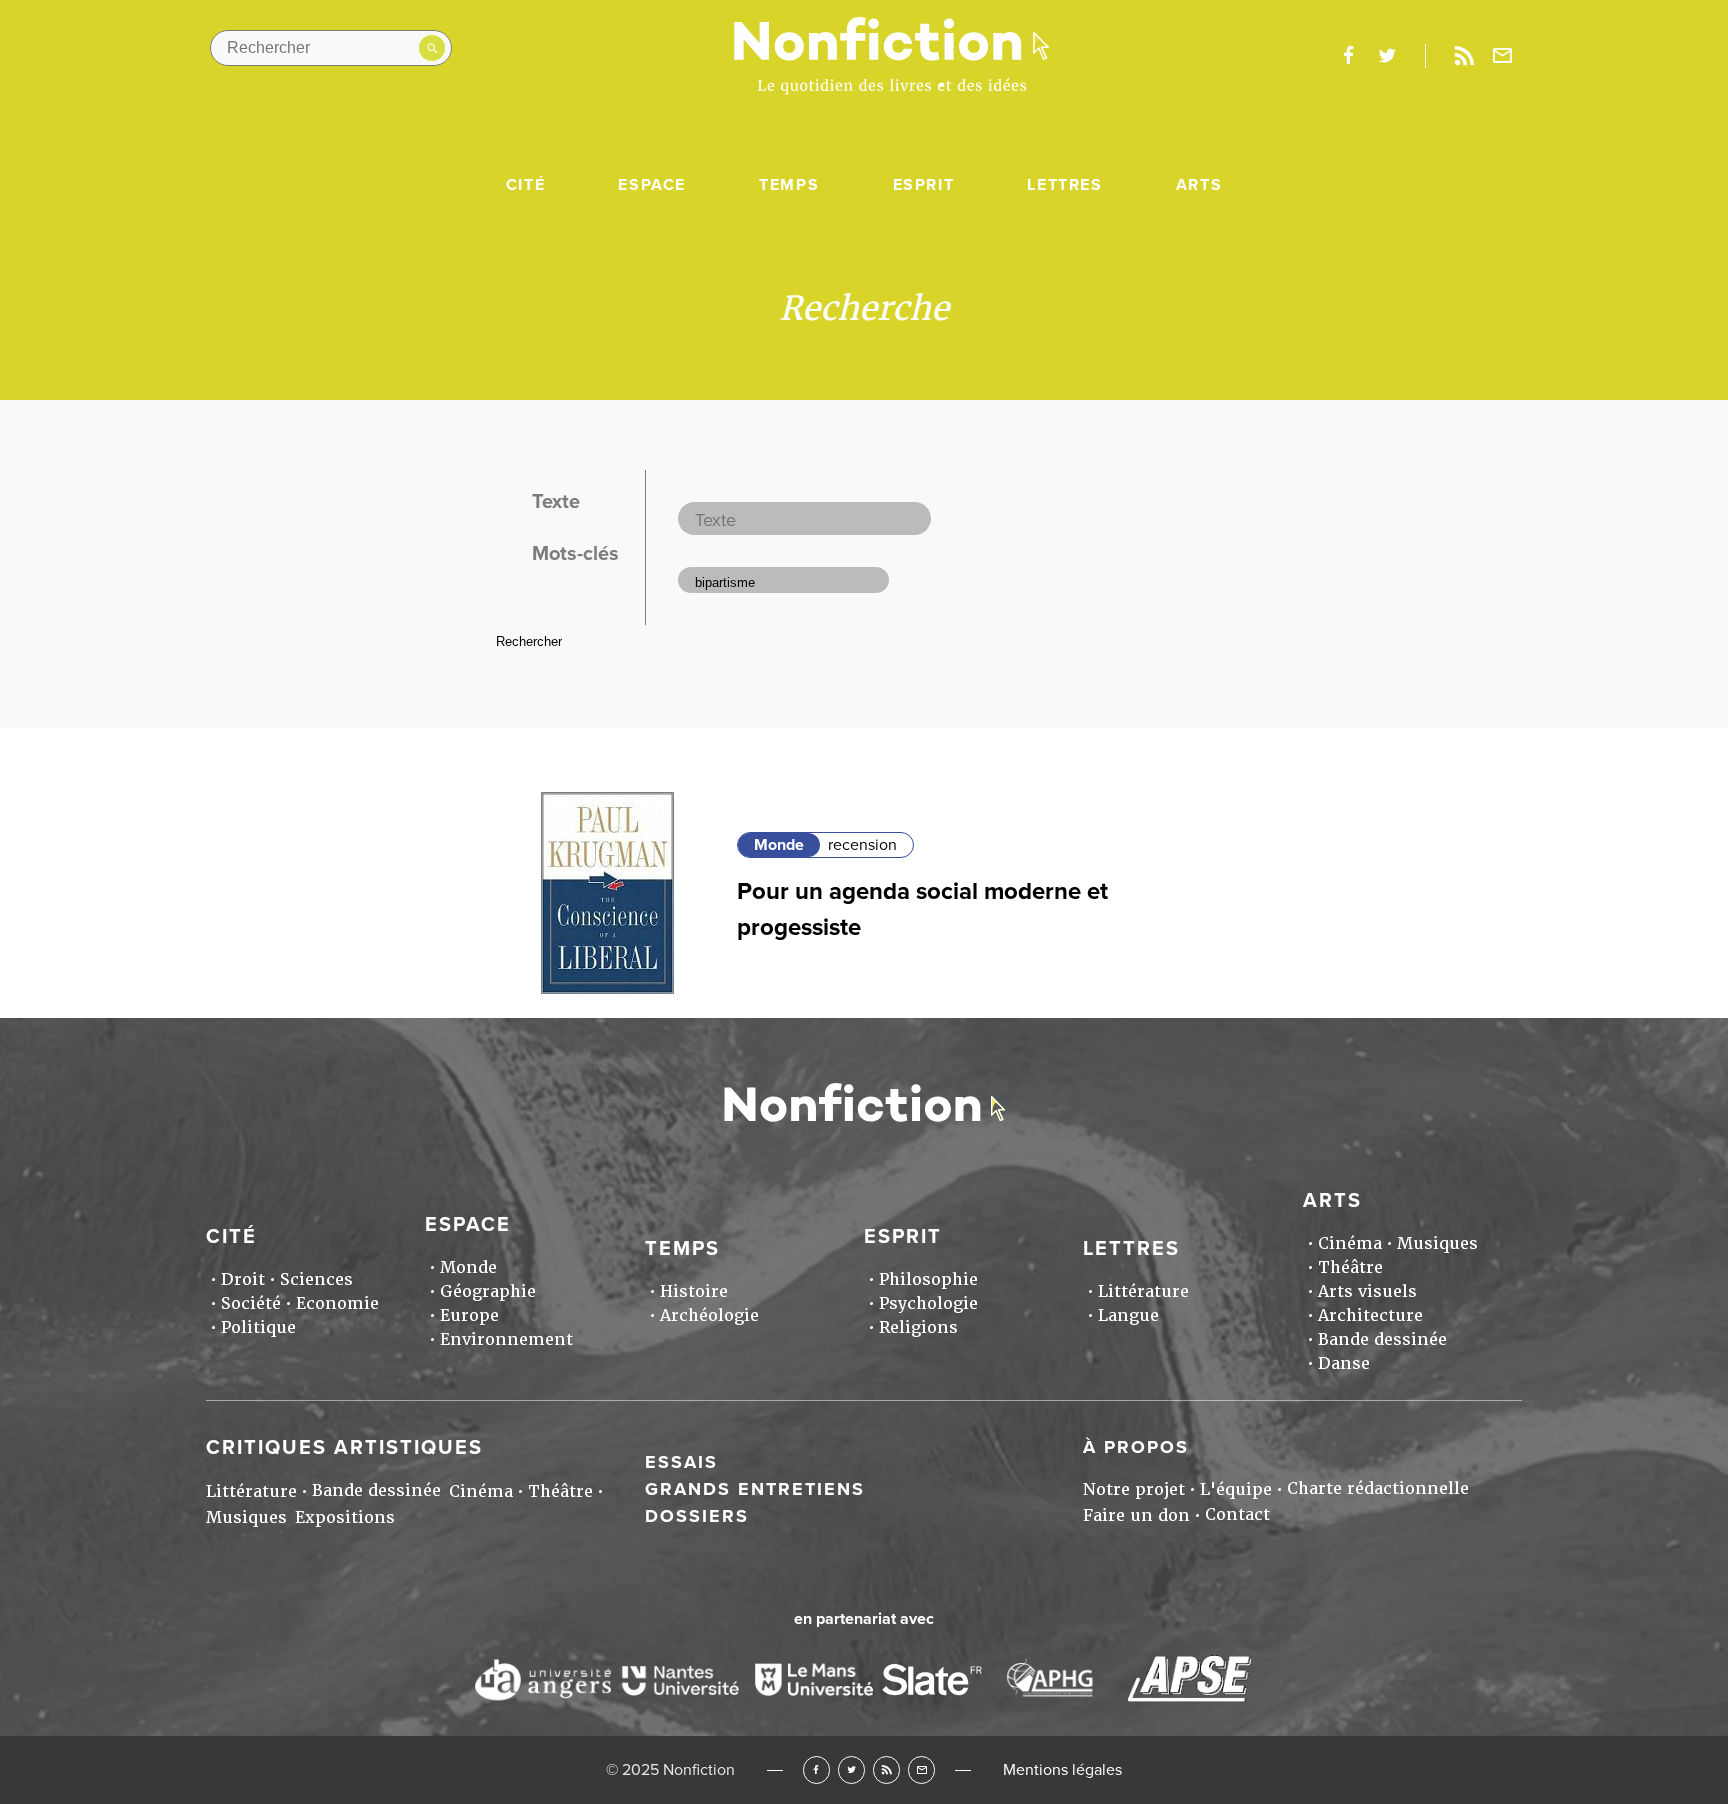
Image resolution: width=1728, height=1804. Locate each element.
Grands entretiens (755, 1489)
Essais (681, 1462)
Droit (243, 1279)
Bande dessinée (1382, 1339)
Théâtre (1350, 1267)
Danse (1344, 1363)
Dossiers (697, 1516)
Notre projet (1134, 1489)
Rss (1464, 56)
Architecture (1370, 1315)
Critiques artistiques (344, 1448)
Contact (1237, 1514)
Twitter (851, 1769)
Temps (789, 185)
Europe (469, 1315)
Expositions (345, 1517)
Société (251, 1303)
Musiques (1437, 1243)
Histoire (694, 1291)
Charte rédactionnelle (1378, 1488)
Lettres (1064, 185)
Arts (1199, 185)
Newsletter (1503, 56)
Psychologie (928, 1303)
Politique (258, 1327)
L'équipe (1236, 1489)
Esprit (924, 185)
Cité (525, 185)
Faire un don (1136, 1515)
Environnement (506, 1339)
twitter (1387, 56)
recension (862, 845)
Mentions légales (1062, 1770)
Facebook (816, 1769)
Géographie (488, 1291)
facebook (1348, 56)
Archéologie (709, 1315)
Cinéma (1350, 1243)
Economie (337, 1303)
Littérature (1143, 1291)
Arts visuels (1367, 1291)
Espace (652, 185)
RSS (886, 1769)
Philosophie (928, 1279)
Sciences (316, 1279)
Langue (1128, 1315)
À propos (1136, 1447)
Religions (918, 1327)
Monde (779, 845)
